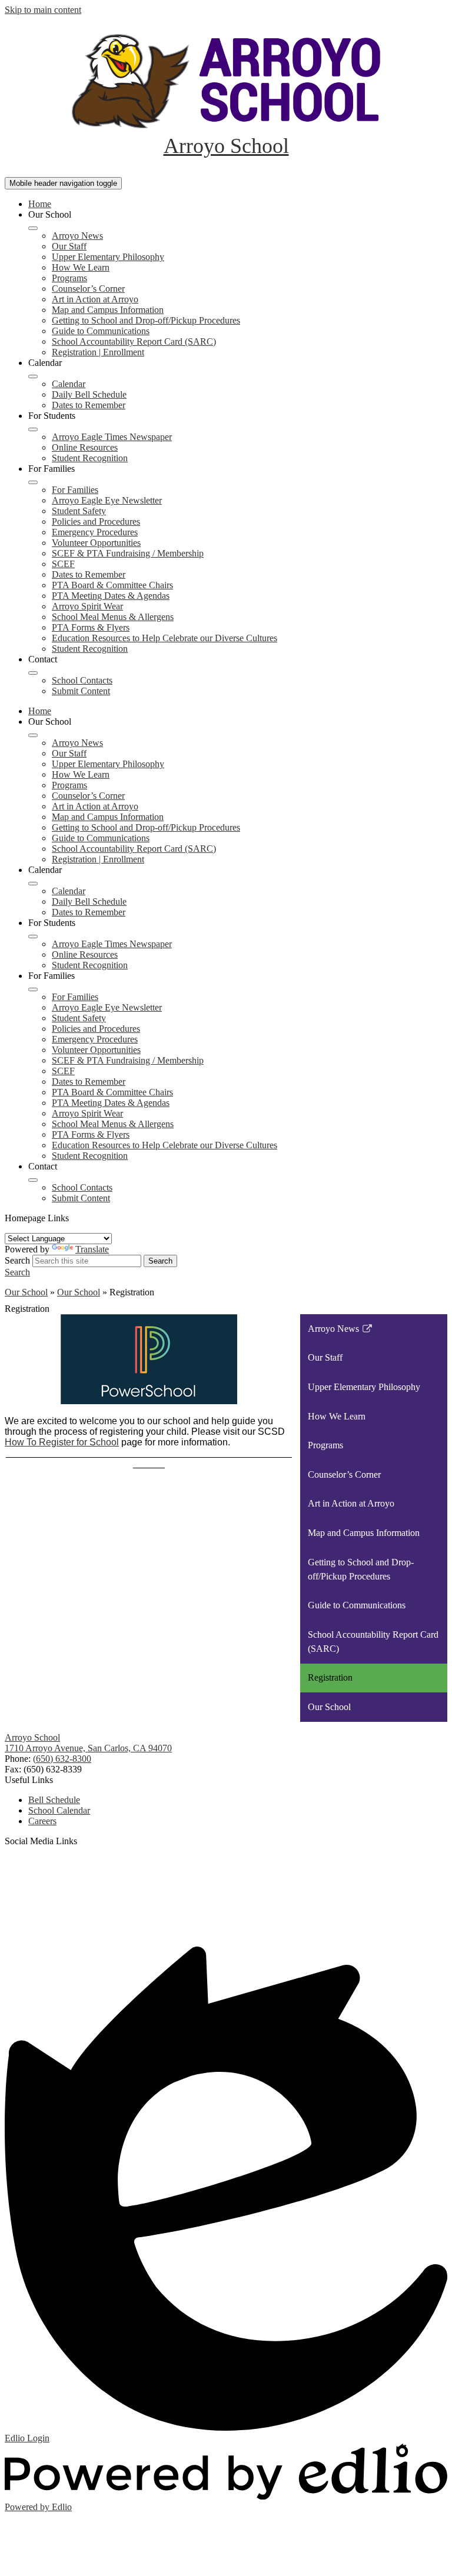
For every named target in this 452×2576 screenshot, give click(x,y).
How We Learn (81, 267)
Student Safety (79, 511)
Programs (69, 278)
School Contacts (82, 680)
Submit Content (81, 691)
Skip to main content (43, 10)
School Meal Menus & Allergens (113, 617)
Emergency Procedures (95, 532)
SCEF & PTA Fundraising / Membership (128, 553)
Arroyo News (77, 236)
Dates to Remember (89, 405)
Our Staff (69, 246)
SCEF (63, 564)
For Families (75, 490)
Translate (92, 1249)
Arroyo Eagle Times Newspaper (112, 437)
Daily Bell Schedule (89, 394)
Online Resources (85, 447)
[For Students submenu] (33, 429)
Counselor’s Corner (88, 289)
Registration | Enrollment (98, 352)
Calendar (69, 384)
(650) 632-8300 (62, 1759)
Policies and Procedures (96, 521)
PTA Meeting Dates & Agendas (111, 596)
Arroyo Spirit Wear (87, 606)
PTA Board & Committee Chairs (112, 585)
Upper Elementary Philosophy (108, 257)
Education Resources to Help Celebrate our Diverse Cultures (164, 638)
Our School (26, 1292)
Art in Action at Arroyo (95, 299)
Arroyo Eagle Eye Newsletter (107, 500)
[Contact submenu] (33, 673)
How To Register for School (62, 1442)
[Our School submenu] (33, 228)
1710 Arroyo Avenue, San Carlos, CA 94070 (88, 1748)
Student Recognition (90, 458)
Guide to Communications (101, 331)
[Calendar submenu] (33, 376)
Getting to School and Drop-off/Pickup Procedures (146, 320)
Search (17, 1260)
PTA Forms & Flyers (91, 627)
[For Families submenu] (33, 482)
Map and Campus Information (108, 310)
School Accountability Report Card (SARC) (134, 341)
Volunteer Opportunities (96, 543)
